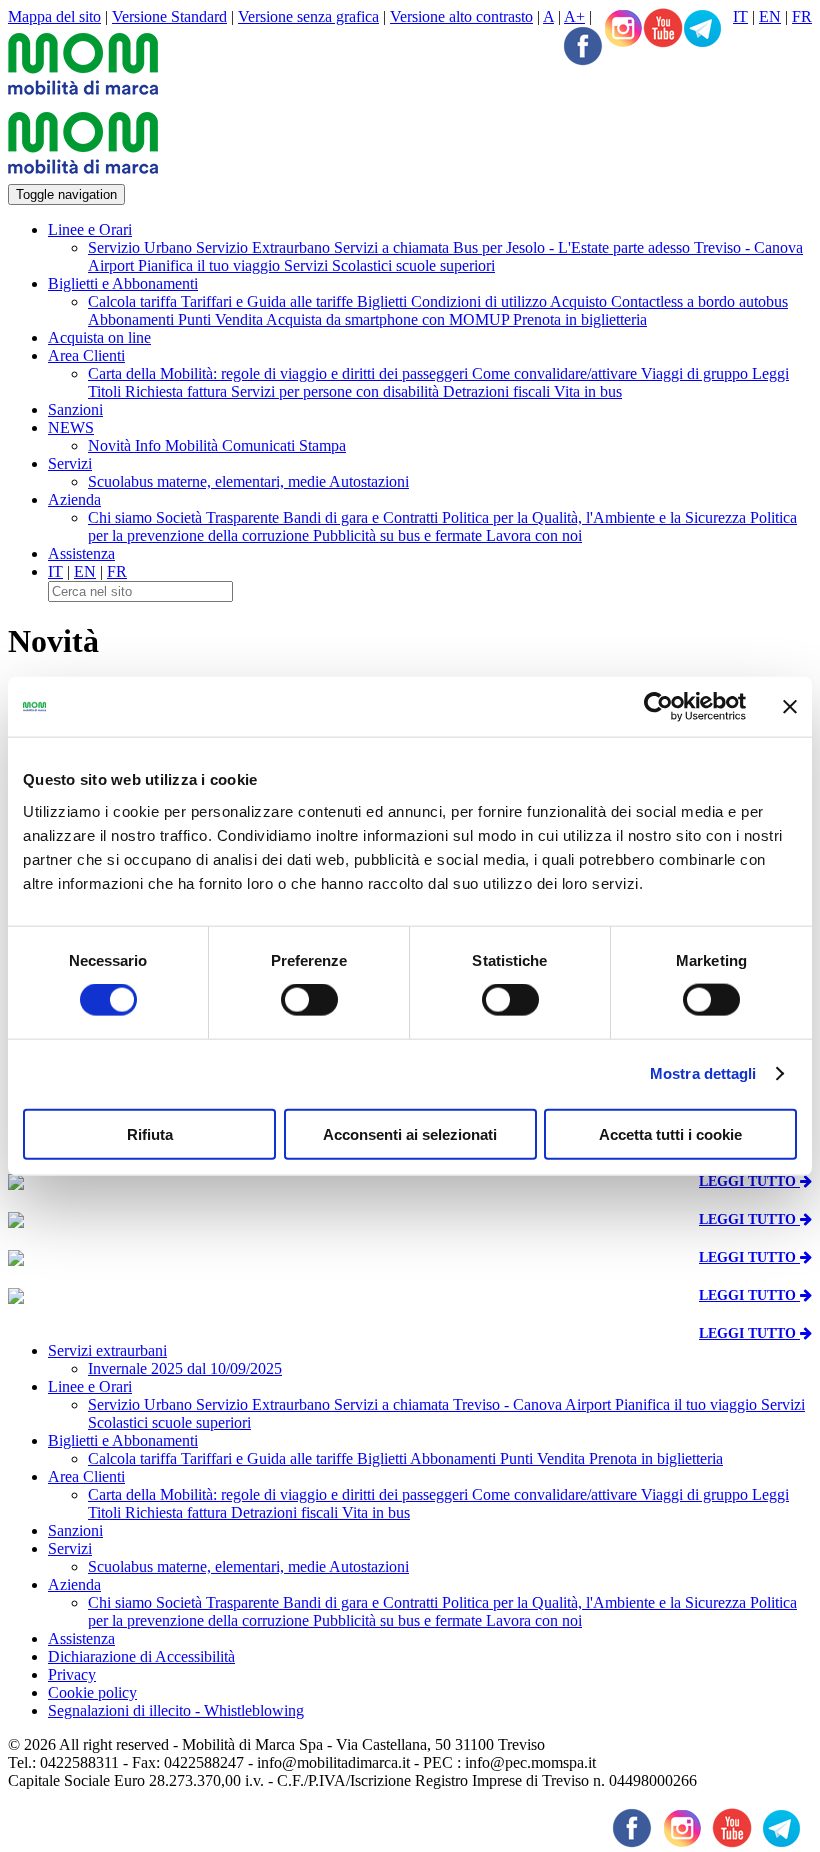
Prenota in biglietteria (580, 319)
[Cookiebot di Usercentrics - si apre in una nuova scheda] (658, 707)
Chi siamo (122, 517)
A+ (574, 16)
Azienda (74, 499)
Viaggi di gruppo (696, 373)
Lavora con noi (534, 535)
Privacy (72, 1674)
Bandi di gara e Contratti (362, 517)
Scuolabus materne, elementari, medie (208, 481)
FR (802, 16)
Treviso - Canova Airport (534, 1404)
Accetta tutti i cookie (670, 1133)
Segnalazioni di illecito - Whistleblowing (176, 1710)
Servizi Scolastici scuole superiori (389, 265)
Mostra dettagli (703, 1073)
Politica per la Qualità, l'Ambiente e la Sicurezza (596, 517)
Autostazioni (369, 481)
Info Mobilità (178, 445)
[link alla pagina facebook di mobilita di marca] (632, 1830)
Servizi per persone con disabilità (337, 391)
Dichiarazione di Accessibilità (141, 1656)
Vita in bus (588, 391)
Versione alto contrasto (461, 16)
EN (770, 16)
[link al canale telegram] (703, 30)
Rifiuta (150, 1133)
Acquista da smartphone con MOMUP (389, 319)
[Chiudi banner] (790, 707)
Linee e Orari (90, 229)
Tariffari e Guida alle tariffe (269, 301)
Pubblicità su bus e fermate (399, 535)
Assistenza (81, 553)
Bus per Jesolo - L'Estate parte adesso (573, 247)
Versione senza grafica (308, 16)
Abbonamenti (133, 319)
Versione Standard (169, 16)
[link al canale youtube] (663, 30)
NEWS (71, 427)
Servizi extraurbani (107, 1350)
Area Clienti (86, 355)
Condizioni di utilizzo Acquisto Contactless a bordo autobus (599, 301)
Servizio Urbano (142, 247)
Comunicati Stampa (284, 445)
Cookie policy (92, 1692)
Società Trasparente (219, 517)
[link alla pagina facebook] (583, 48)
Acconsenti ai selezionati (410, 1133)
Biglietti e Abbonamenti (123, 283)
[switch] (309, 1000)
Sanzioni (75, 409)
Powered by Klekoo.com (87, 1798)
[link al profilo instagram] (623, 30)
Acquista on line (99, 337)
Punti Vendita (222, 319)
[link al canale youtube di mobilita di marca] (732, 1830)
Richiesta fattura (178, 391)
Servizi (70, 463)
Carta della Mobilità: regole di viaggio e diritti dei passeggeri (280, 373)
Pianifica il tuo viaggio (211, 265)
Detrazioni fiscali (498, 391)
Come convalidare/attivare (556, 373)
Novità (111, 445)
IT (740, 16)
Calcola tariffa (134, 301)
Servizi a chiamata (393, 247)
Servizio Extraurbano (265, 247)
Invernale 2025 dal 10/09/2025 (185, 1368)
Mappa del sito (54, 16)
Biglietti (384, 301)
